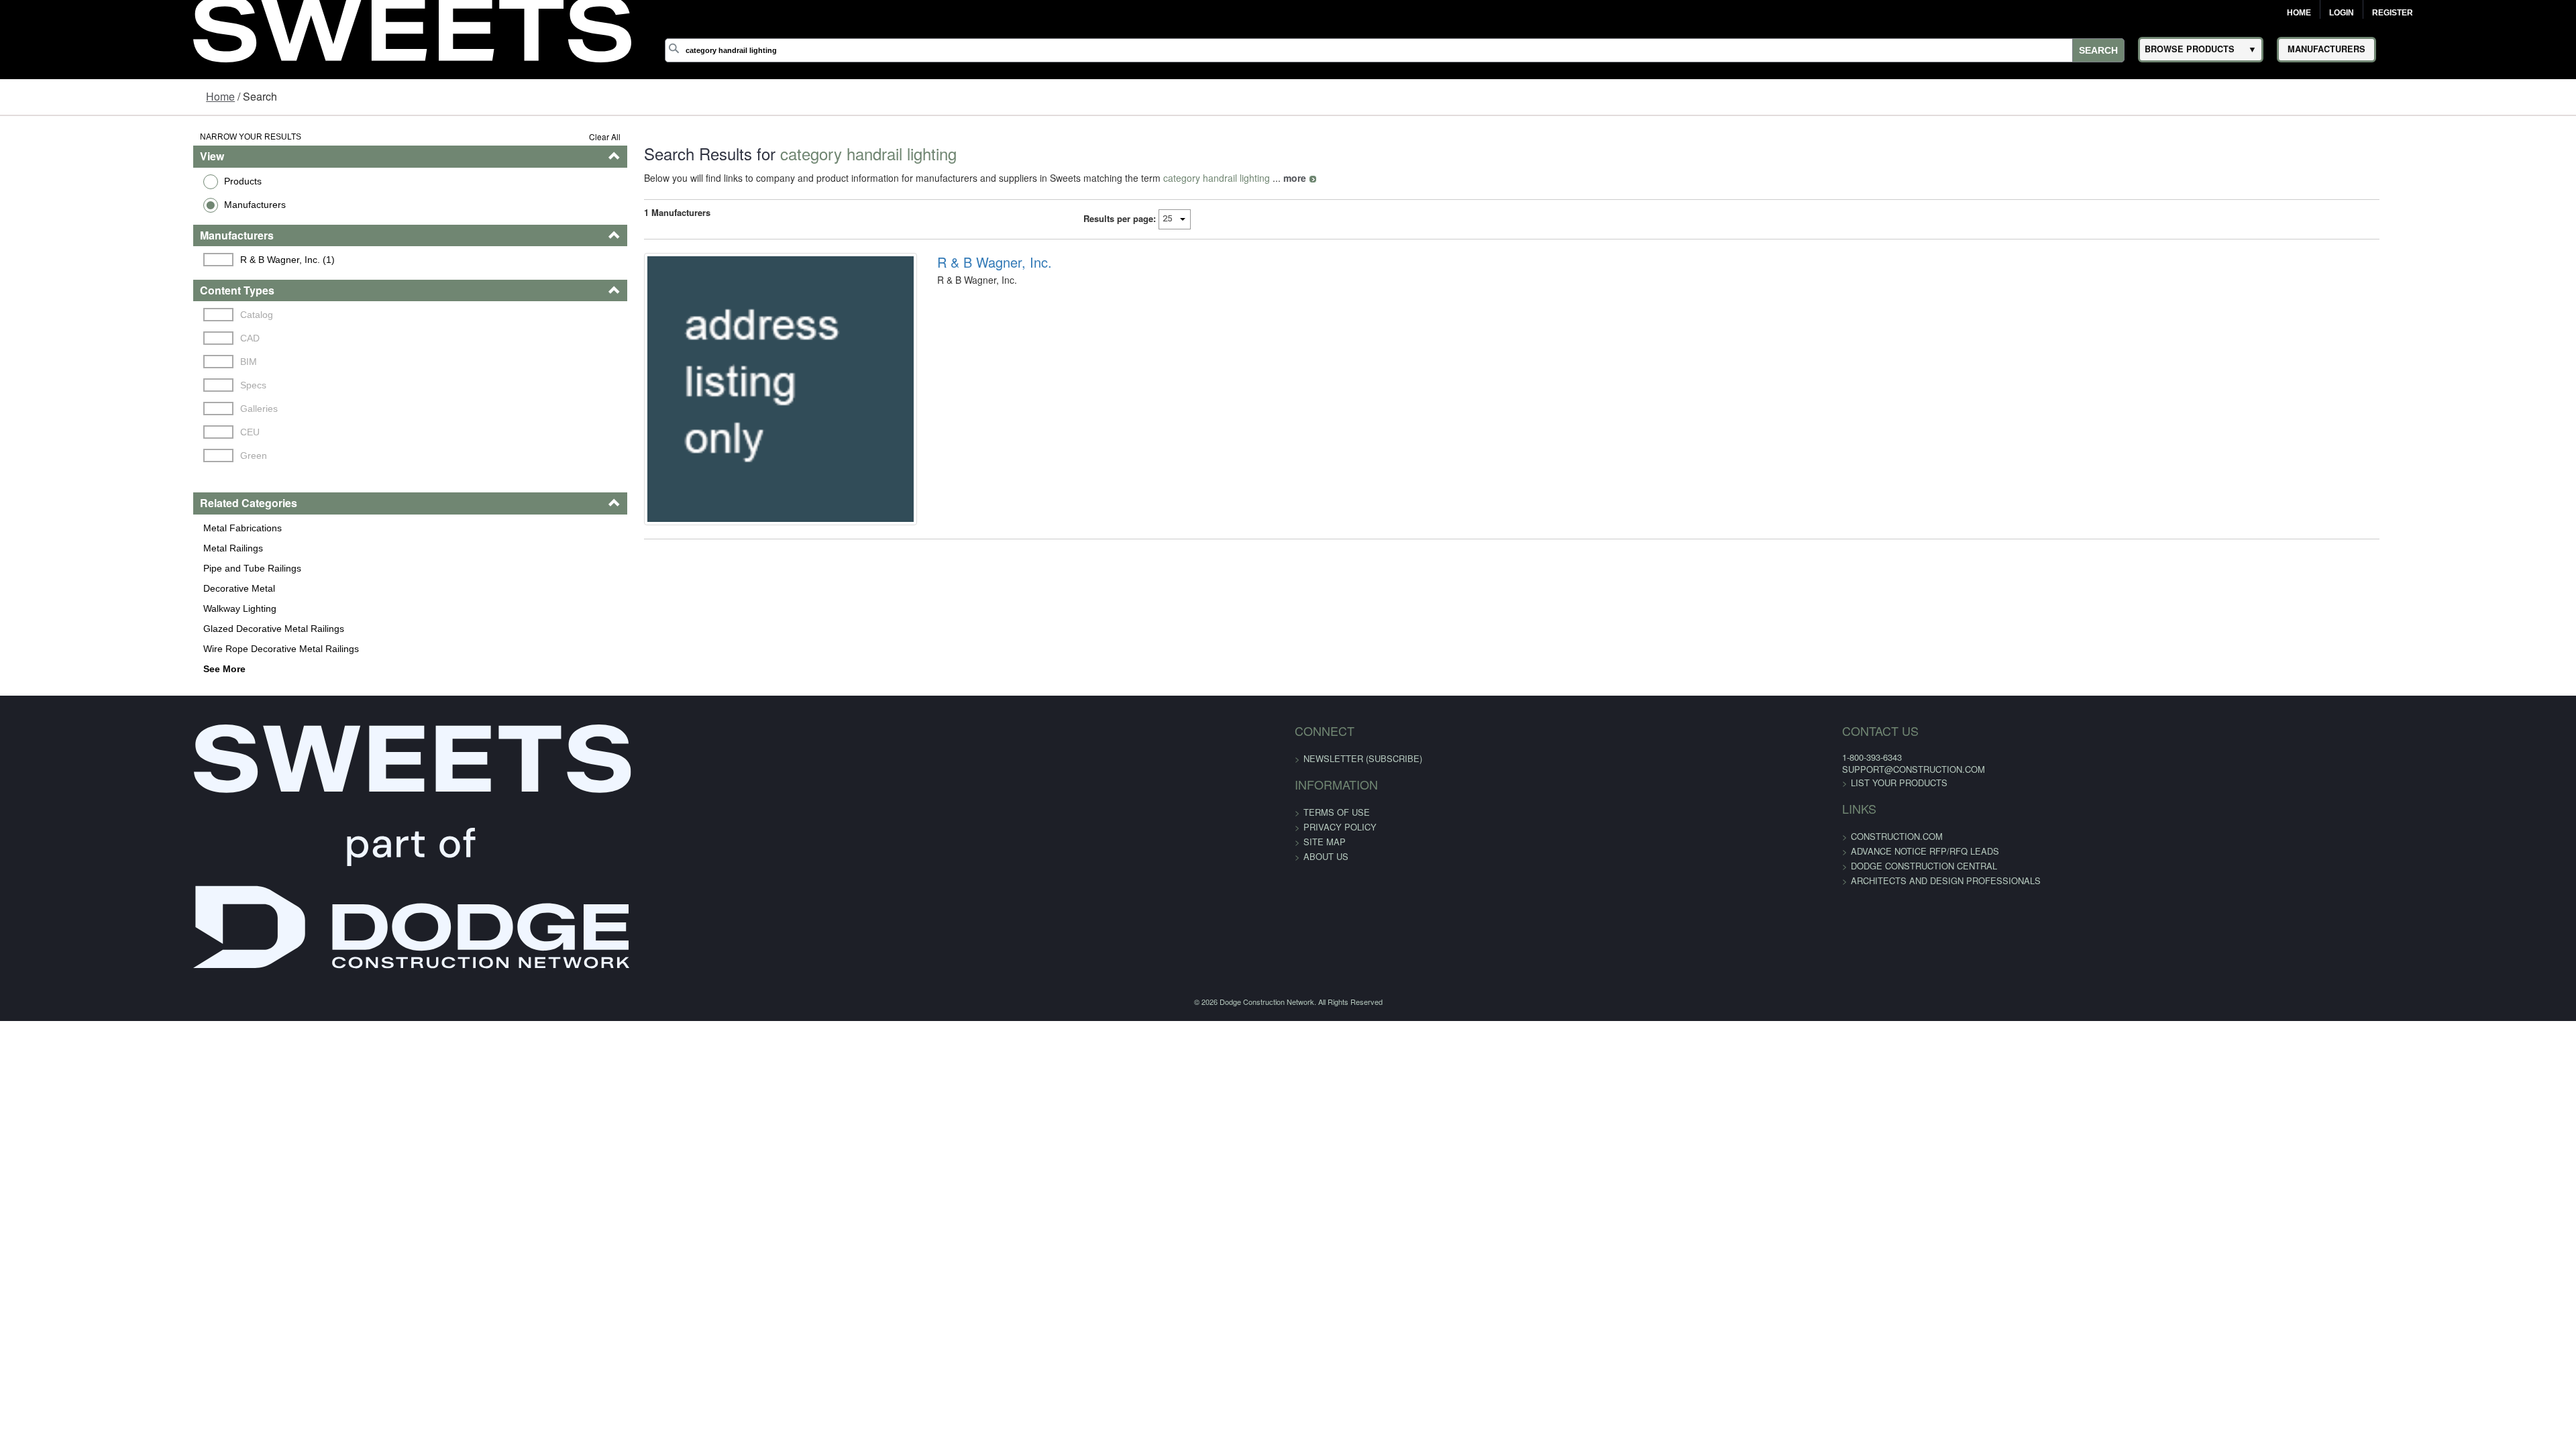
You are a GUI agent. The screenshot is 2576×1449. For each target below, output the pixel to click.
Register (2393, 13)
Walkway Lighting (72, 608)
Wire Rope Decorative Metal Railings (113, 649)
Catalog (94, 315)
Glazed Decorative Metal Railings (106, 629)
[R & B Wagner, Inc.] (702, 412)
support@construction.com (1538, 769)
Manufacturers (87, 205)
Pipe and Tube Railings (85, 568)
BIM (86, 362)
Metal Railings (65, 548)
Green (91, 455)
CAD (87, 338)
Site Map (1325, 842)
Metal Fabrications (75, 528)
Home (2299, 13)
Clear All (504, 137)
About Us (1326, 856)
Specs (90, 385)
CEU (87, 432)
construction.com (1521, 836)
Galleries (96, 409)
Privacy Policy (1340, 827)
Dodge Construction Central (1548, 866)
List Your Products (1523, 783)
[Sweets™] (412, 27)
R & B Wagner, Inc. (938, 262)
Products (75, 181)
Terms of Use (1337, 812)
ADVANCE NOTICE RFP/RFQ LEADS (1549, 851)
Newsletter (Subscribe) (1363, 758)
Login (2342, 13)
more (1194, 178)
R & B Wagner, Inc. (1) (124, 260)
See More (57, 669)
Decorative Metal (71, 588)
